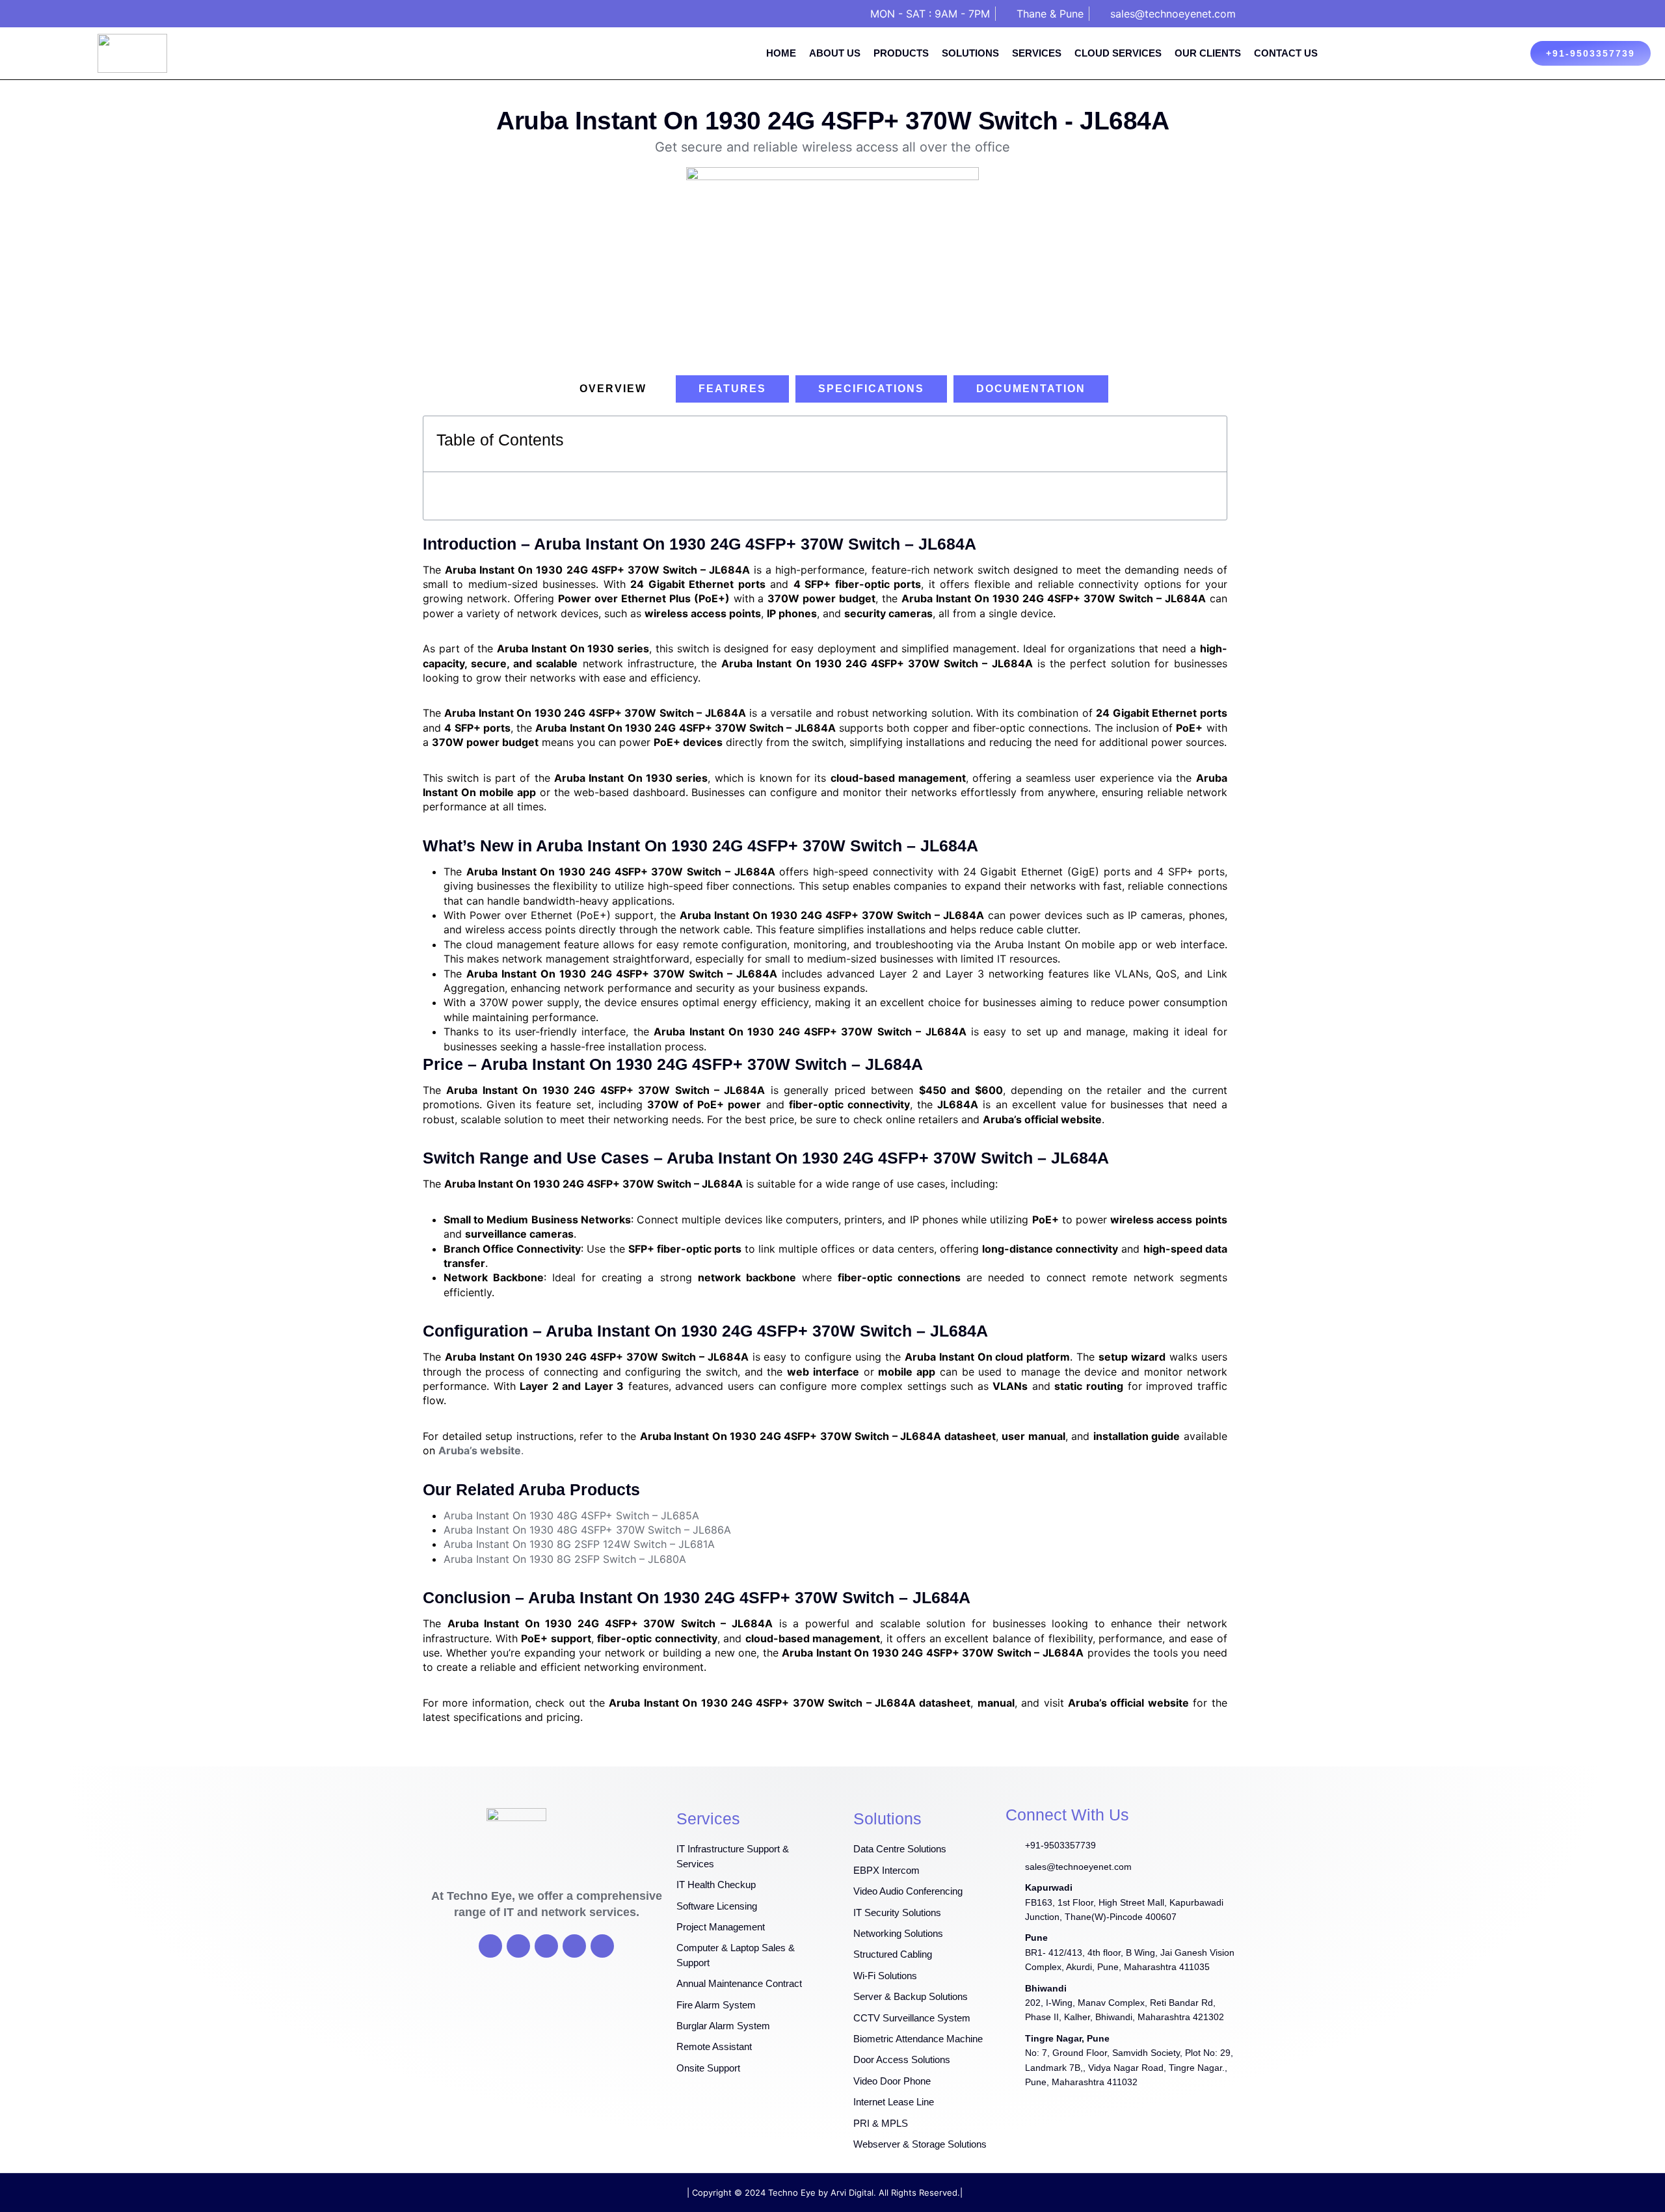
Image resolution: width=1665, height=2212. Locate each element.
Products (901, 53)
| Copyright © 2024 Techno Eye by (759, 2192)
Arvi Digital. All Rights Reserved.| (897, 2192)
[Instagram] (574, 1946)
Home (781, 53)
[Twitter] (518, 1946)
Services (1037, 53)
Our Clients (1208, 53)
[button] (1210, 444)
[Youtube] (546, 1946)
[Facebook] (490, 1946)
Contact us (1286, 53)
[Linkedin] (602, 1946)
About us (835, 53)
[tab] (613, 389)
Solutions (970, 53)
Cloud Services (1118, 53)
